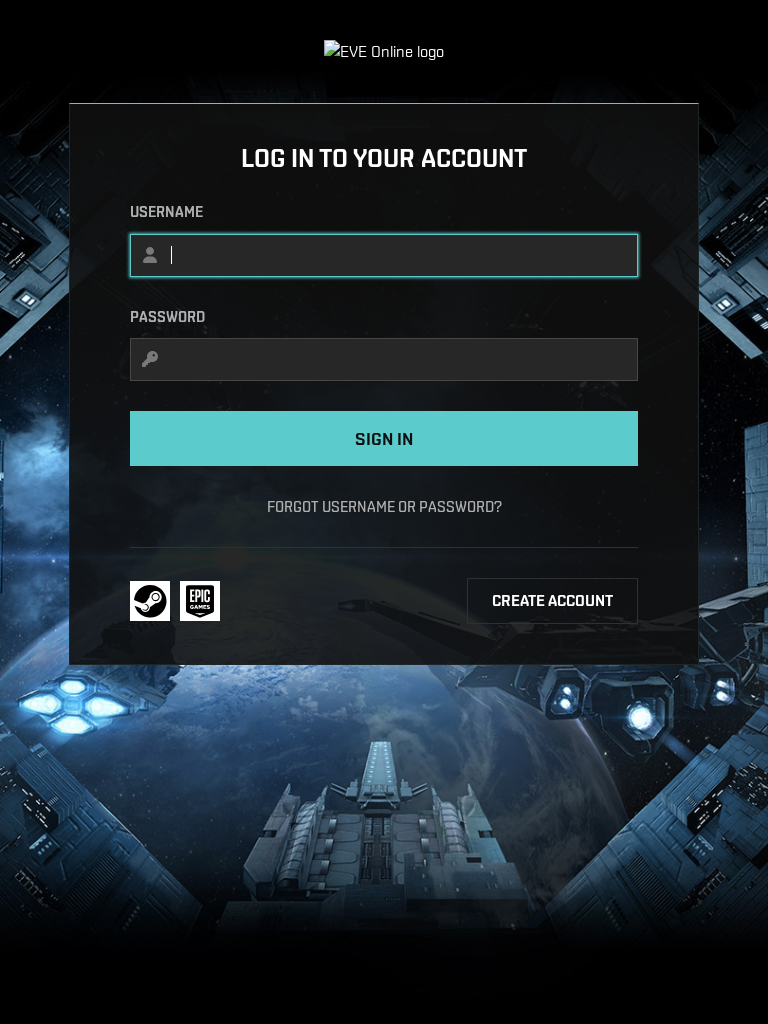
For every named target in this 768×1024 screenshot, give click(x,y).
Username (166, 212)
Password (167, 317)
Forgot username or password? (384, 506)
